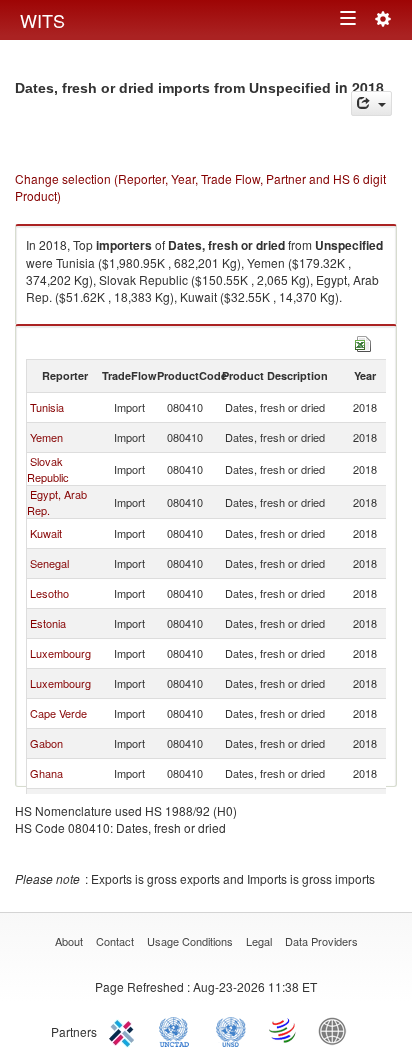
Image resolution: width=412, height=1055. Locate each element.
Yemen (46, 437)
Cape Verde (58, 713)
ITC (125, 1030)
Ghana (46, 773)
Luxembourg (60, 653)
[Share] (371, 103)
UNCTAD (178, 1030)
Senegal (49, 563)
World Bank (337, 1030)
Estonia (48, 623)
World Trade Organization (284, 1030)
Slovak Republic (48, 469)
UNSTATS (231, 1030)
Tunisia (47, 407)
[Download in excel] (363, 341)
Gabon (46, 743)
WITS (42, 20)
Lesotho (49, 593)
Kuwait (46, 533)
